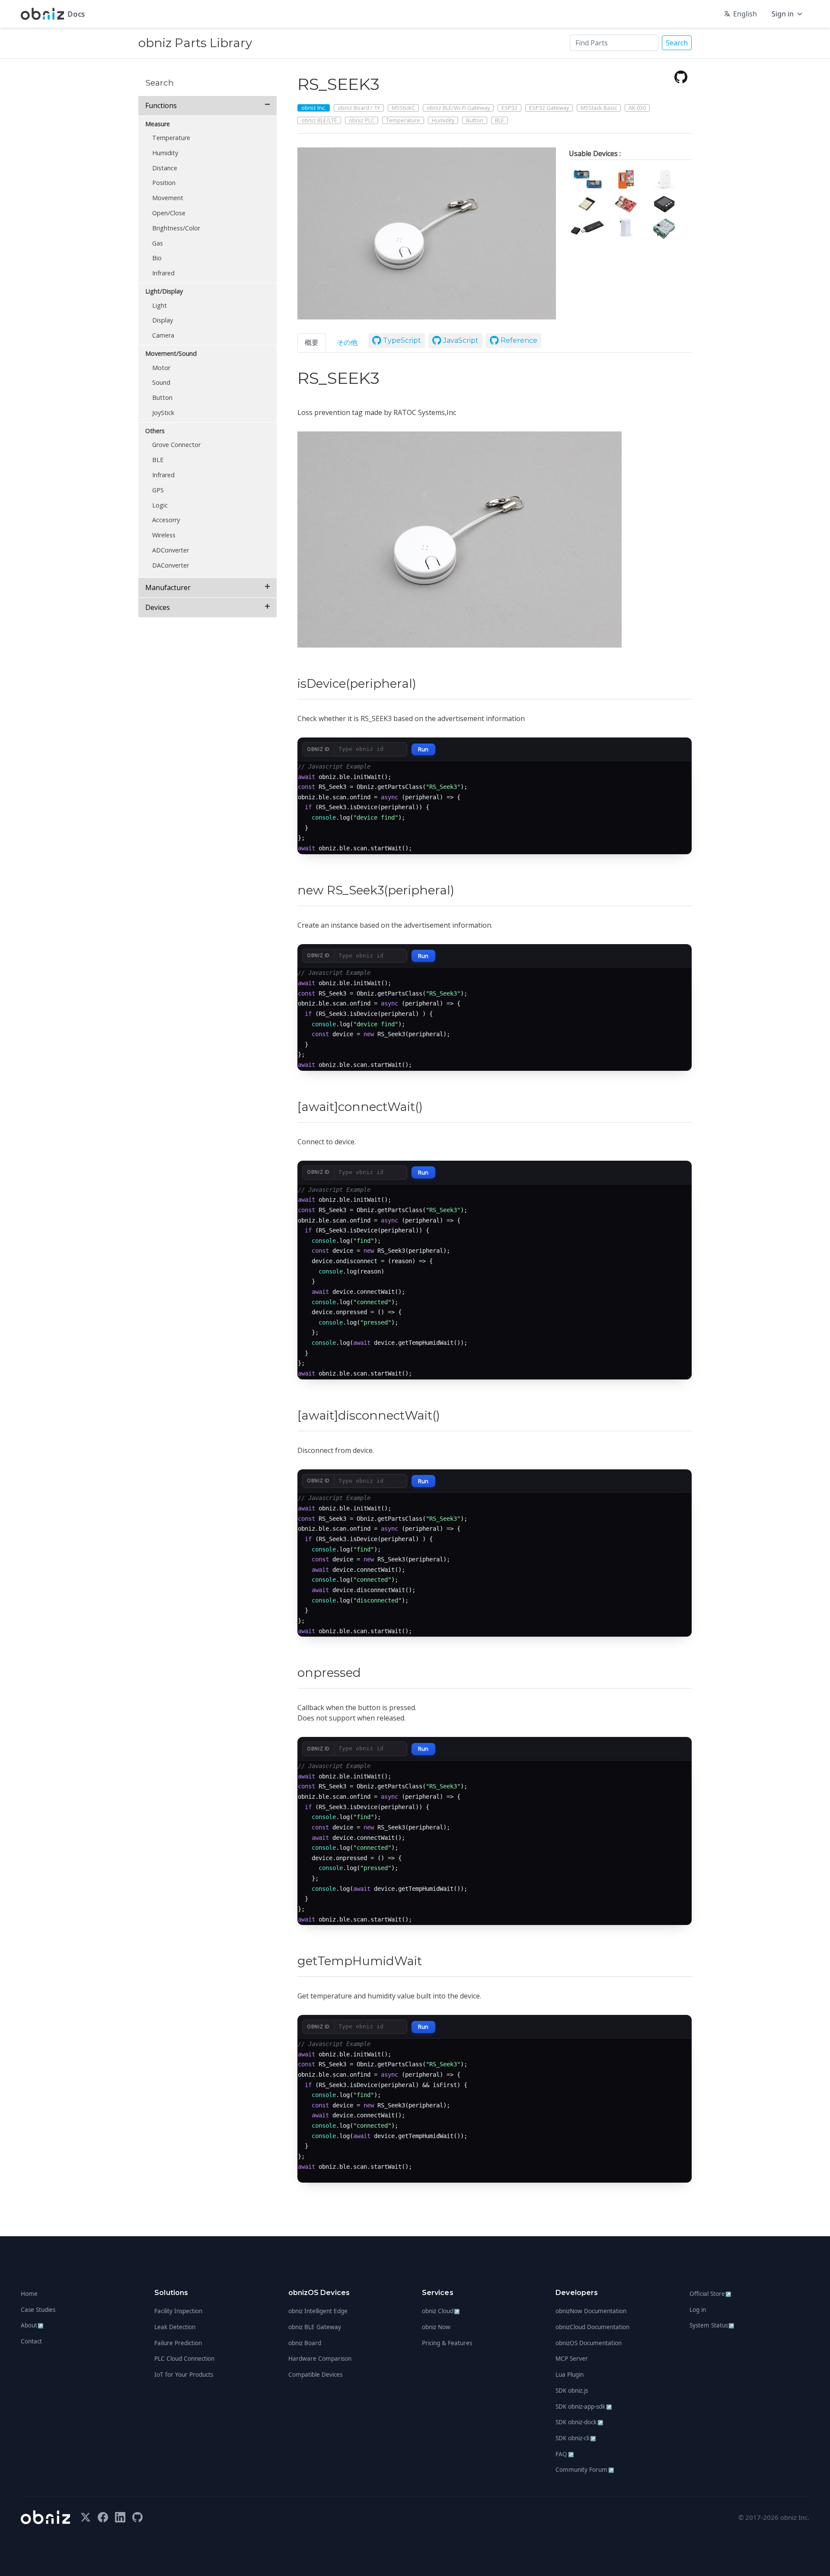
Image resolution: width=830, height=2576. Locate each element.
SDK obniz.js (572, 2391)
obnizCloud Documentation (592, 2327)
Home (29, 2294)
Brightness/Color (176, 228)
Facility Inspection (178, 2311)
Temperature (171, 138)
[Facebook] (103, 2517)
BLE (158, 460)
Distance (165, 168)
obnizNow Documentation (591, 2311)
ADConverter (171, 550)
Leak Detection (175, 2327)
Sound (161, 382)
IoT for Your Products (184, 2375)
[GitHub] (681, 77)
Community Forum (585, 2470)
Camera (163, 335)
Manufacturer (168, 587)
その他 (347, 342)
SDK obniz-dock (579, 2422)
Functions (161, 105)
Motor (161, 368)
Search (677, 43)
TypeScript (401, 340)
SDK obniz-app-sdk (584, 2407)
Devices (158, 607)
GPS (158, 490)
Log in (698, 2310)
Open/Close (169, 213)
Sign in (783, 14)
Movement (168, 198)
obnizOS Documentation (589, 2343)
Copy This (669, 772)
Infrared (163, 273)
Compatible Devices (315, 2375)
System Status (712, 2325)
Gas (158, 243)
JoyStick (163, 413)
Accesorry (166, 520)
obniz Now (436, 2327)
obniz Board (305, 2343)
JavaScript (460, 340)
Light (160, 305)
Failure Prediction (178, 2343)
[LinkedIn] (120, 2517)
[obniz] (45, 2517)
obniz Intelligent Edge (318, 2311)
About (32, 2325)
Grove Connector (176, 445)
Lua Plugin (570, 2375)
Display (163, 320)
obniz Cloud (441, 2311)
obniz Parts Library (195, 43)
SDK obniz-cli (576, 2438)
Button (162, 397)
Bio (157, 258)
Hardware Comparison (320, 2359)
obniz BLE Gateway (315, 2327)
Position (164, 183)
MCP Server (572, 2359)
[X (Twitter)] (86, 2517)
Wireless (164, 535)
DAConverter (171, 565)
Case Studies (38, 2310)
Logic (160, 505)
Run (423, 749)
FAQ (565, 2454)
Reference (518, 340)
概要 (312, 342)
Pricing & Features (447, 2343)
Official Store (710, 2294)
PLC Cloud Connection (184, 2359)
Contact (31, 2341)
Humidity (165, 153)
